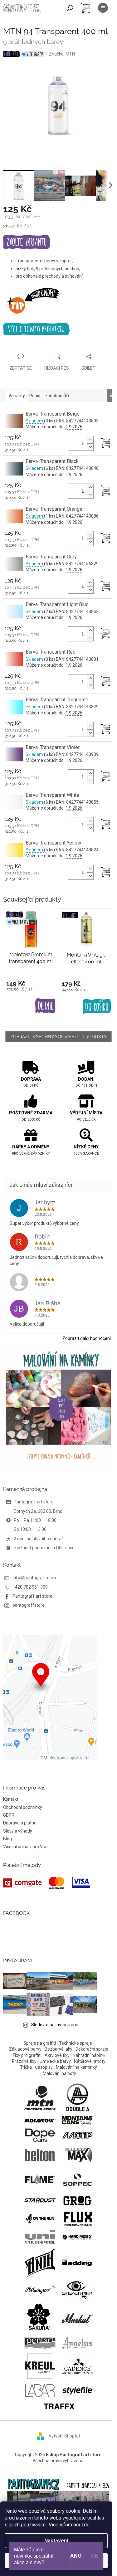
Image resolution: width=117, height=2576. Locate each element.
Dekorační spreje (92, 2049)
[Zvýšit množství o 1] (90, 440)
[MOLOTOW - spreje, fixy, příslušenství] (40, 2120)
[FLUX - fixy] (77, 2218)
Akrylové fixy (57, 2055)
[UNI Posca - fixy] (40, 2237)
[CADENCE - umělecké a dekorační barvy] (77, 2366)
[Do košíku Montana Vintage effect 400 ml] (97, 1006)
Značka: (62, 54)
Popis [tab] (35, 396)
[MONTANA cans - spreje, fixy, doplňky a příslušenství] (77, 2120)
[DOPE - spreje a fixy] (40, 2135)
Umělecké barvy (55, 2061)
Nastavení (56, 2541)
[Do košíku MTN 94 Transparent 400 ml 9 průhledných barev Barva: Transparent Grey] (103, 586)
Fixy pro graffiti (27, 2055)
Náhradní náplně (89, 2055)
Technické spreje (76, 2043)
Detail (45, 1006)
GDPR (9, 1815)
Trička (26, 2067)
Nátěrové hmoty (90, 2061)
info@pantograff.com (34, 1578)
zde (85, 2525)
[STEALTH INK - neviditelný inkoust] (77, 2289)
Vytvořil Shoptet (64, 2436)
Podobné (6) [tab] (57, 396)
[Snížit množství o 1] (90, 447)
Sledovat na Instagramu (55, 2025)
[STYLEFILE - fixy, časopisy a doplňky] (77, 2390)
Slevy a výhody (18, 1831)
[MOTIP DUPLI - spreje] (77, 2135)
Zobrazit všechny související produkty (58, 1037)
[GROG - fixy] (77, 2200)
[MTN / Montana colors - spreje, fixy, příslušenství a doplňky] (40, 2097)
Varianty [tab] (17, 396)
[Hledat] (70, 8)
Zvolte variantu (27, 243)
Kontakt (11, 1799)
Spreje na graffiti (40, 2043)
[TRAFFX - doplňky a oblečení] (59, 2406)
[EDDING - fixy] (77, 2262)
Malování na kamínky (76, 2067)
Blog (7, 1839)
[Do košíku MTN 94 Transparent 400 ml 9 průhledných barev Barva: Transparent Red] (103, 682)
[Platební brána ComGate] (46, 1883)
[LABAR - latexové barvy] (40, 2390)
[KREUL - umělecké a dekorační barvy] (40, 2366)
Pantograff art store (32, 1596)
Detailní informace (58, 329)
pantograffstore (29, 1605)
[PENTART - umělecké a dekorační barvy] (40, 2343)
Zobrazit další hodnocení (87, 1338)
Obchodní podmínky (23, 1807)
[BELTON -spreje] (40, 2155)
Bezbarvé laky (58, 2049)
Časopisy (44, 2067)
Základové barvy (25, 2049)
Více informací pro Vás (25, 1847)
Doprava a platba (20, 1823)
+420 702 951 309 (30, 1587)
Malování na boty (59, 2073)
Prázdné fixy (24, 2061)
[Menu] (103, 8)
